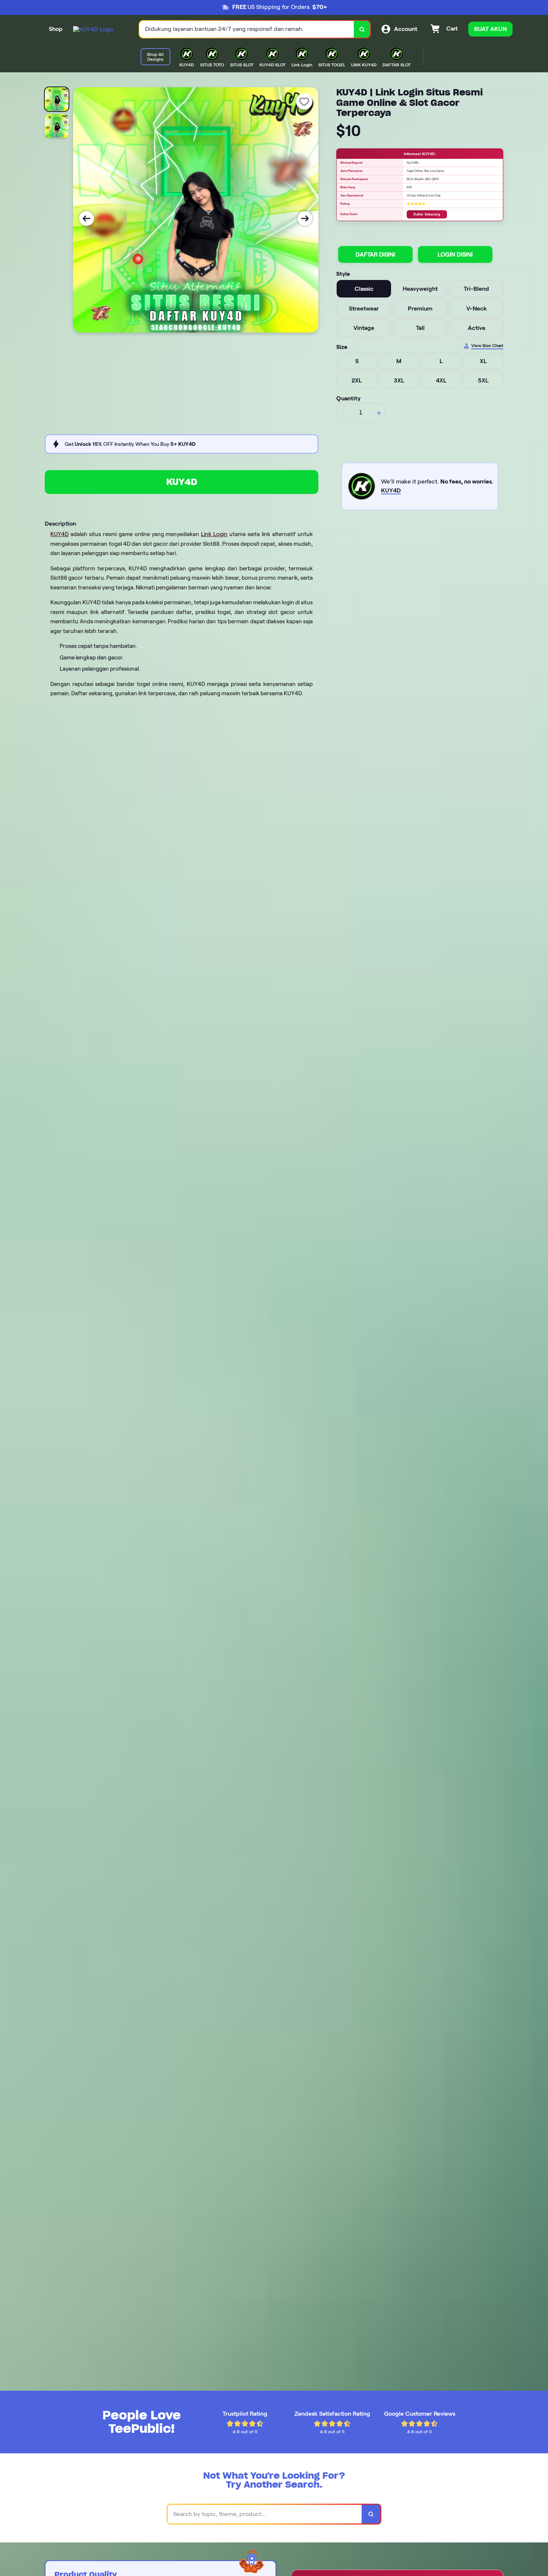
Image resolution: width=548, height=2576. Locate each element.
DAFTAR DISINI (375, 254)
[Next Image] (305, 218)
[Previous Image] (86, 218)
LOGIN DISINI (455, 254)
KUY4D (182, 482)
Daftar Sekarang (427, 214)
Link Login (214, 534)
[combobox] (247, 29)
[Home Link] (93, 29)
